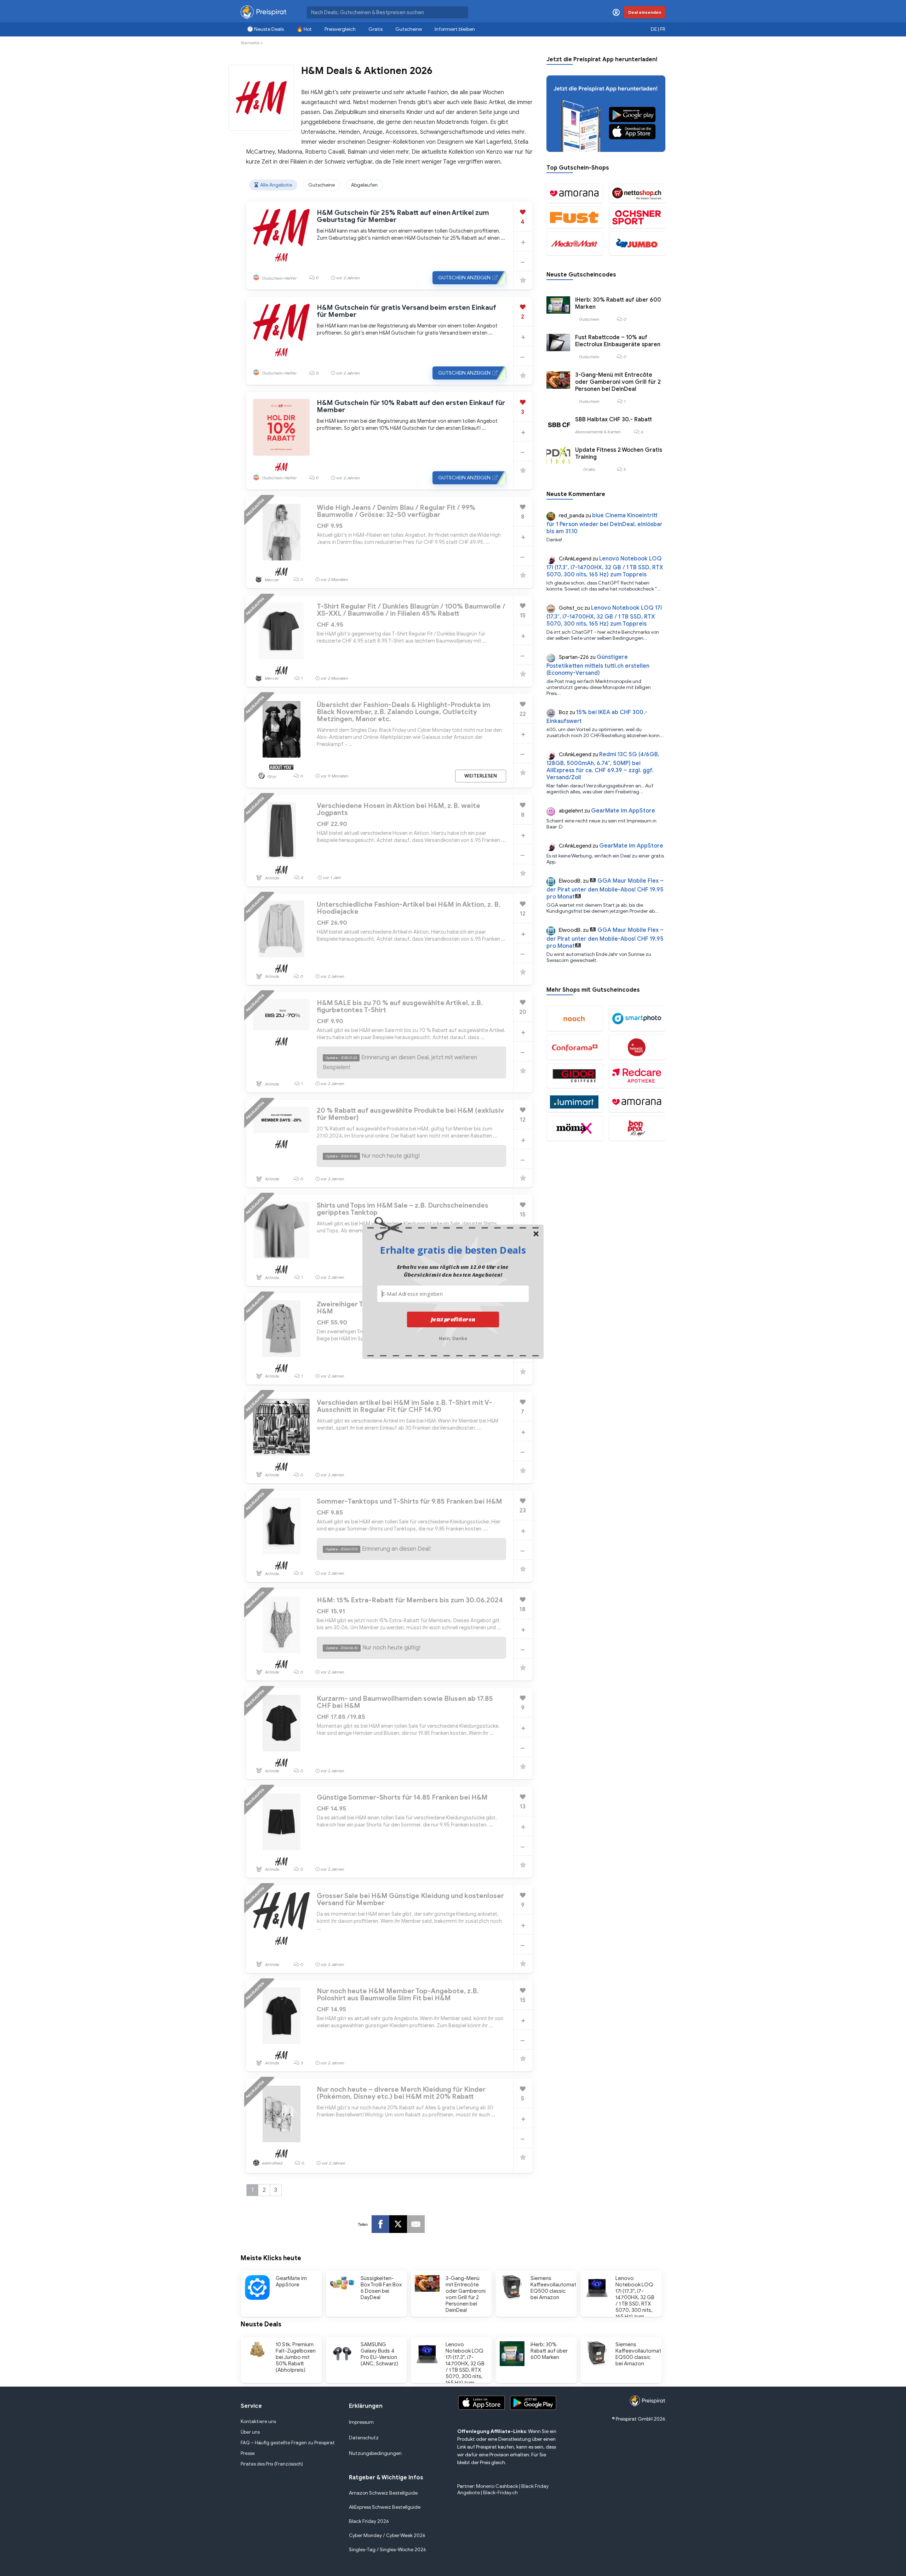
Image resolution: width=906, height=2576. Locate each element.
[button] (453, 1250)
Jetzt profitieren (453, 1320)
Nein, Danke (453, 1338)
